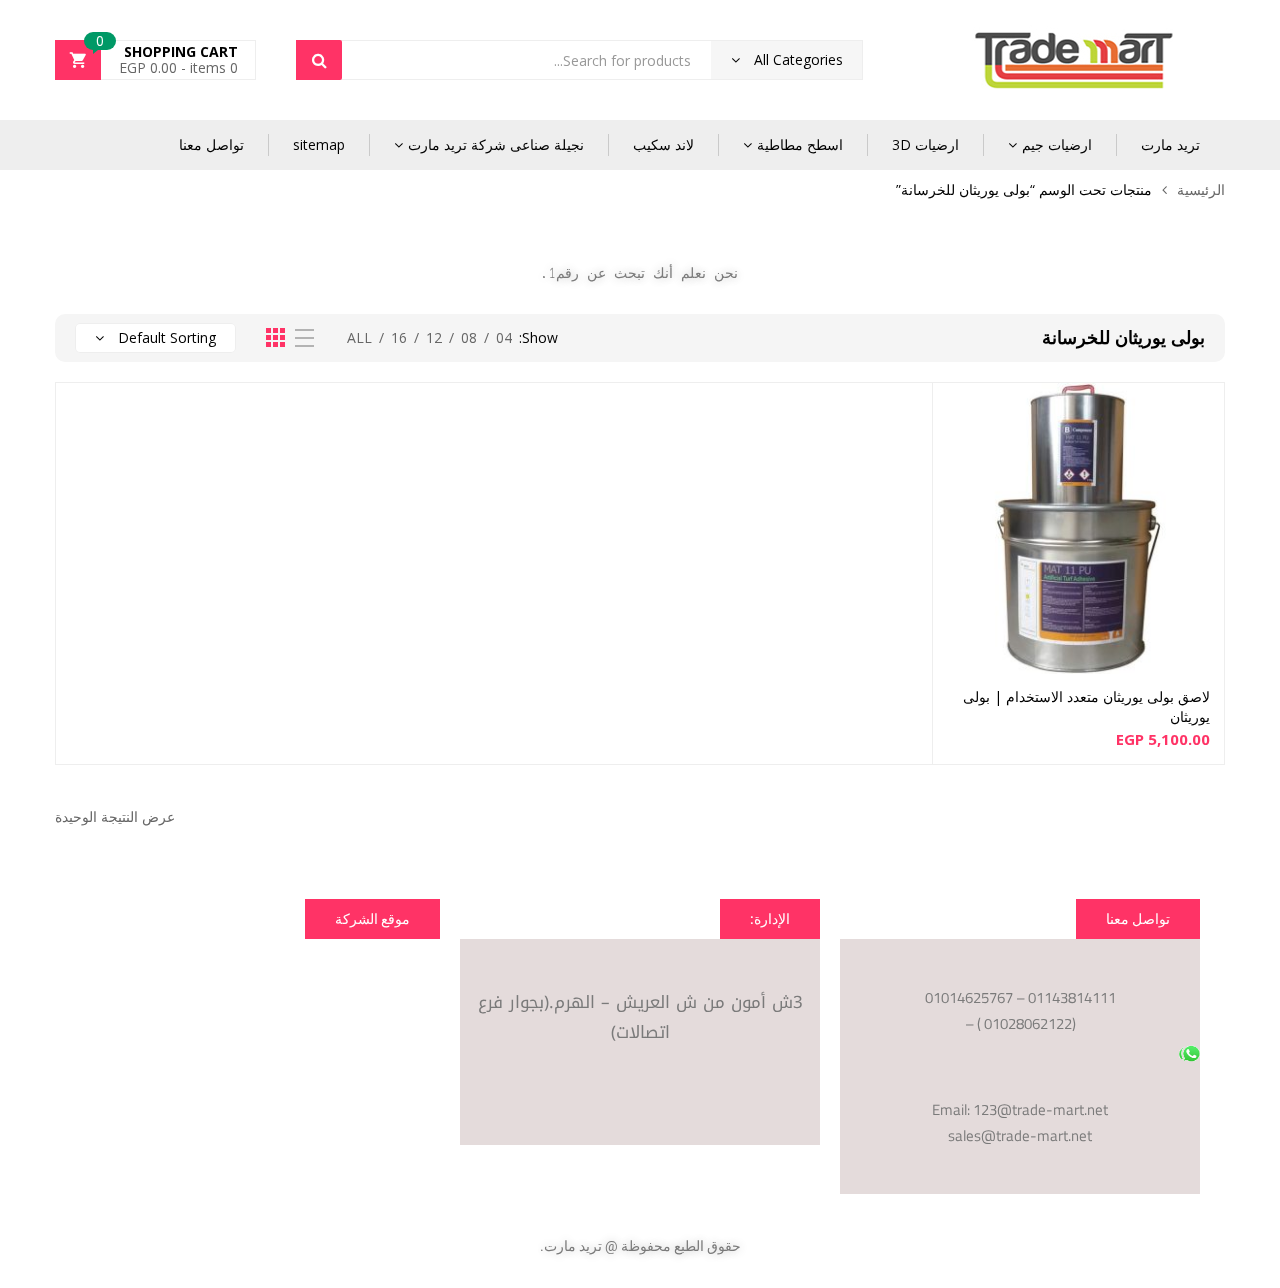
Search (319, 60)
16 (399, 337)
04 (504, 337)
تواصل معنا (211, 144)
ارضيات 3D (925, 144)
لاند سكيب (663, 144)
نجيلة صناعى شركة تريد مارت (496, 144)
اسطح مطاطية (800, 144)
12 (434, 337)
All (359, 337)
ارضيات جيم (1057, 144)
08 (469, 337)
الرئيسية (1201, 189)
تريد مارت (1170, 144)
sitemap (319, 144)
